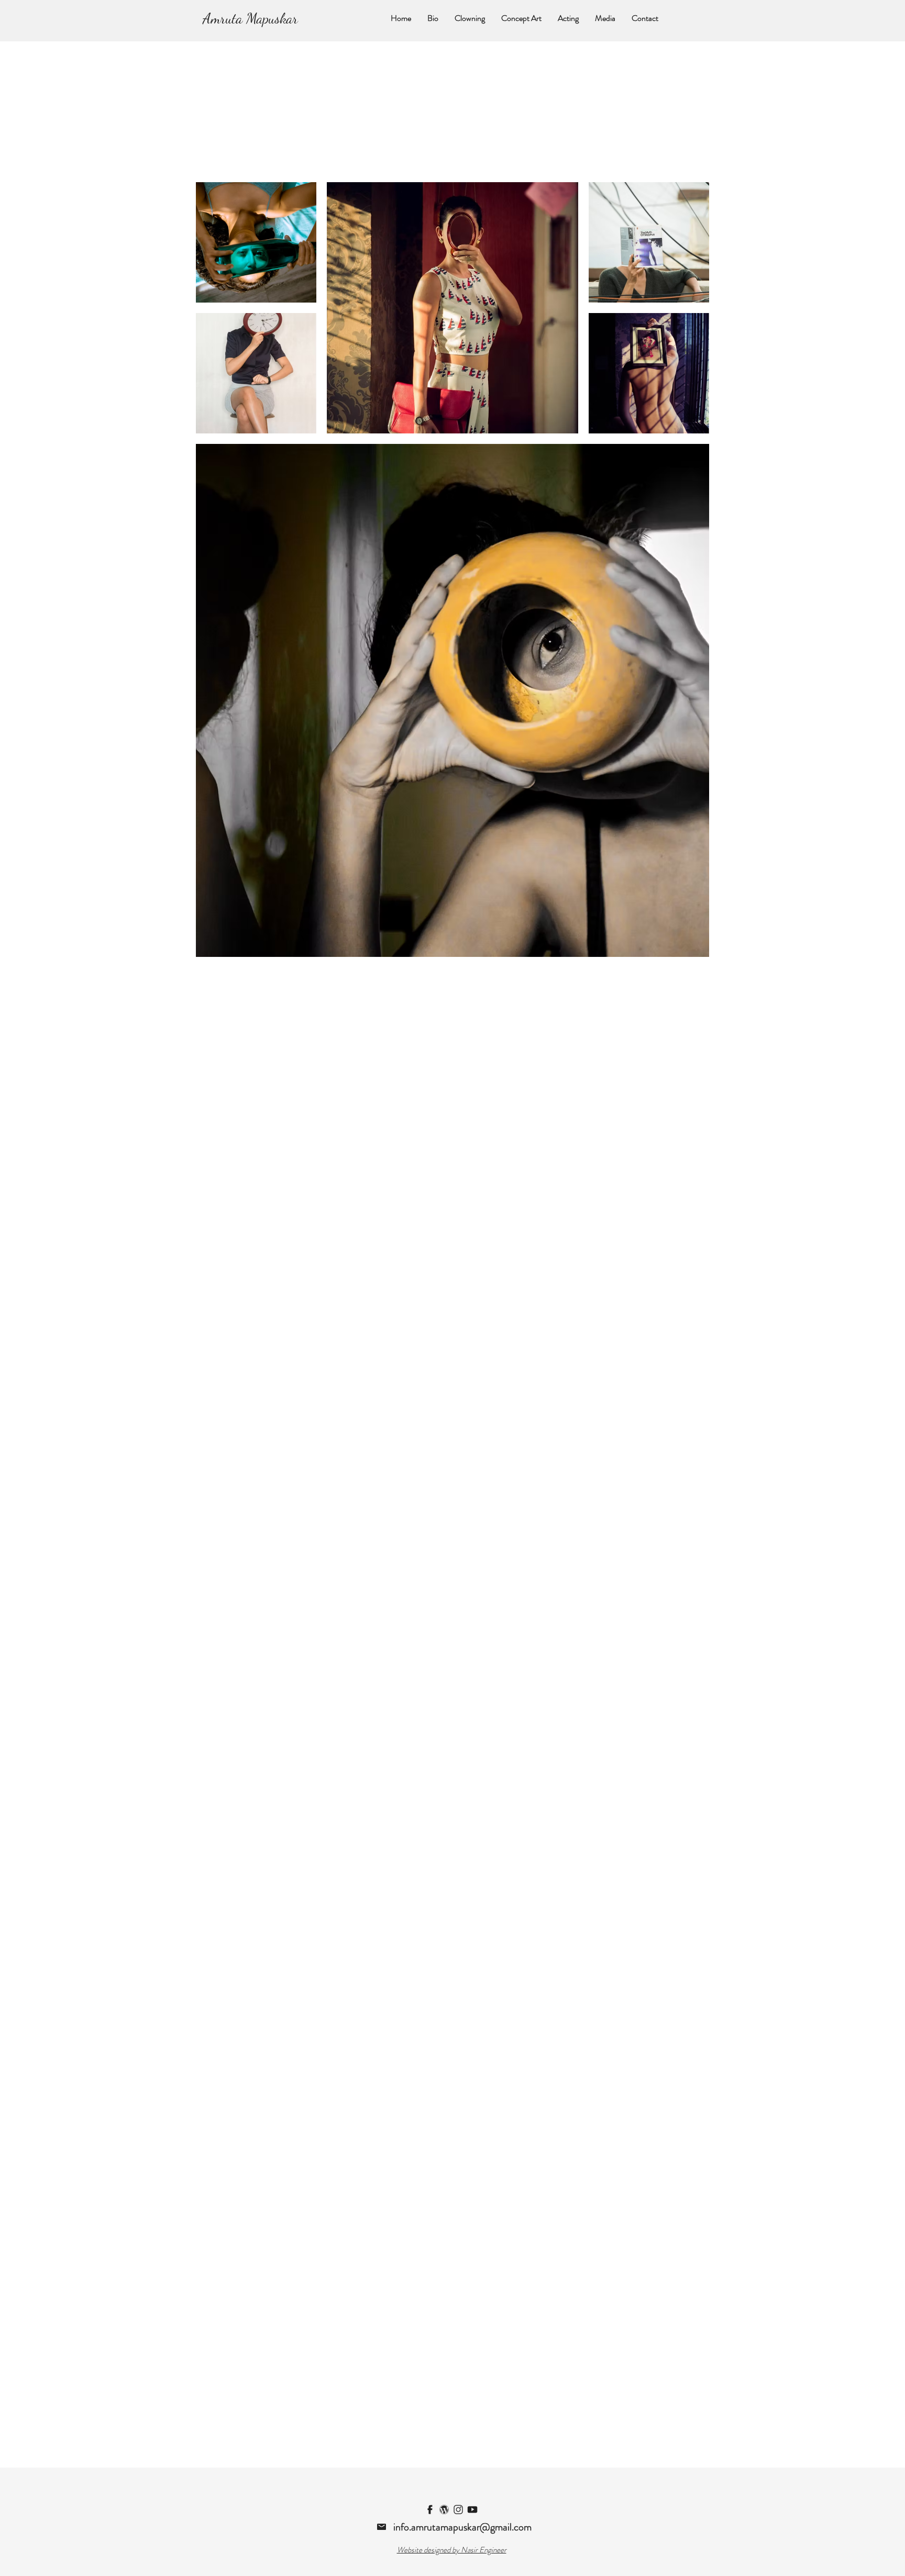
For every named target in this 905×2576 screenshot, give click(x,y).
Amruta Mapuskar (250, 18)
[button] (521, 18)
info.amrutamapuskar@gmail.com (462, 2527)
